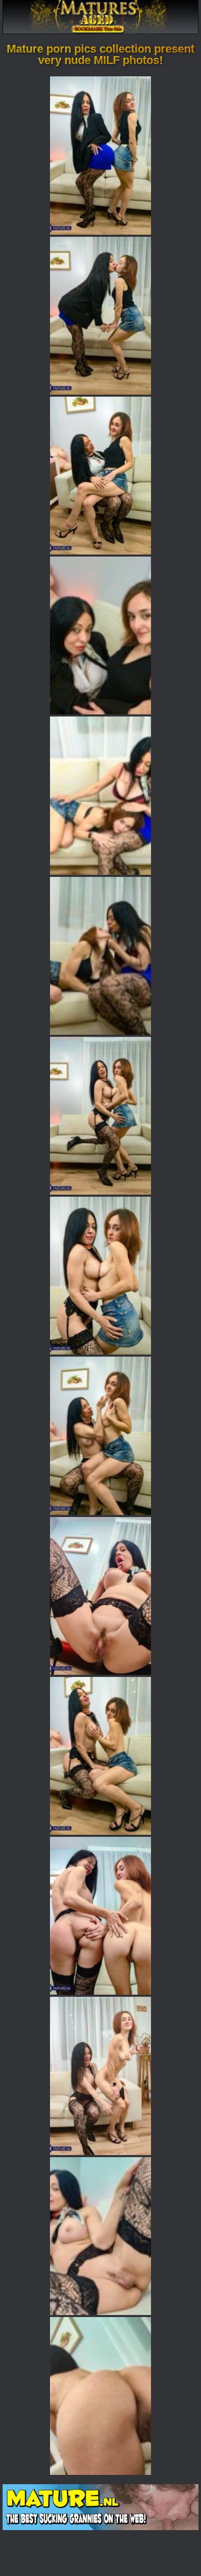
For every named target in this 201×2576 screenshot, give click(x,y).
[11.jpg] (100, 1756)
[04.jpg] (100, 635)
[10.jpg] (100, 1596)
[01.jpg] (100, 155)
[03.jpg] (100, 476)
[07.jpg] (100, 1116)
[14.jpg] (100, 2236)
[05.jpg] (100, 795)
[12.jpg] (100, 1916)
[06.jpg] (100, 956)
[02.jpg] (100, 316)
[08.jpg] (100, 1276)
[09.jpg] (100, 1436)
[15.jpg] (100, 2396)
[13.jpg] (100, 2076)
